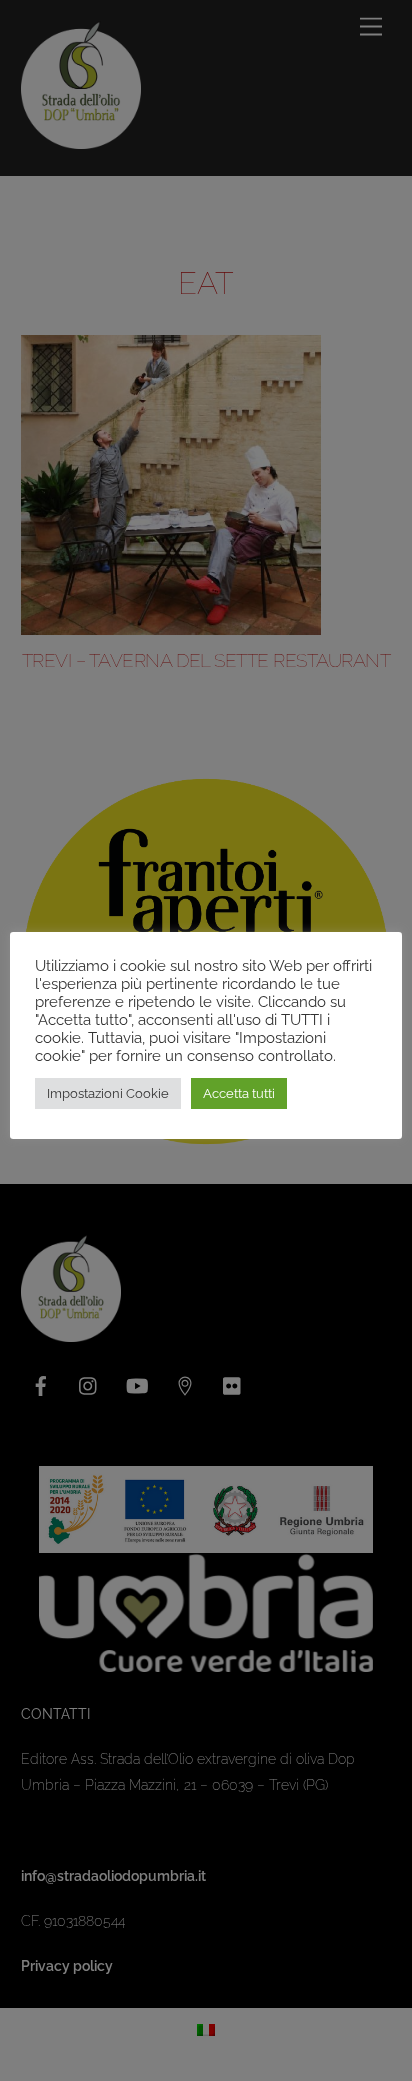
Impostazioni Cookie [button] (108, 1093)
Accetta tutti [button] (239, 1093)
